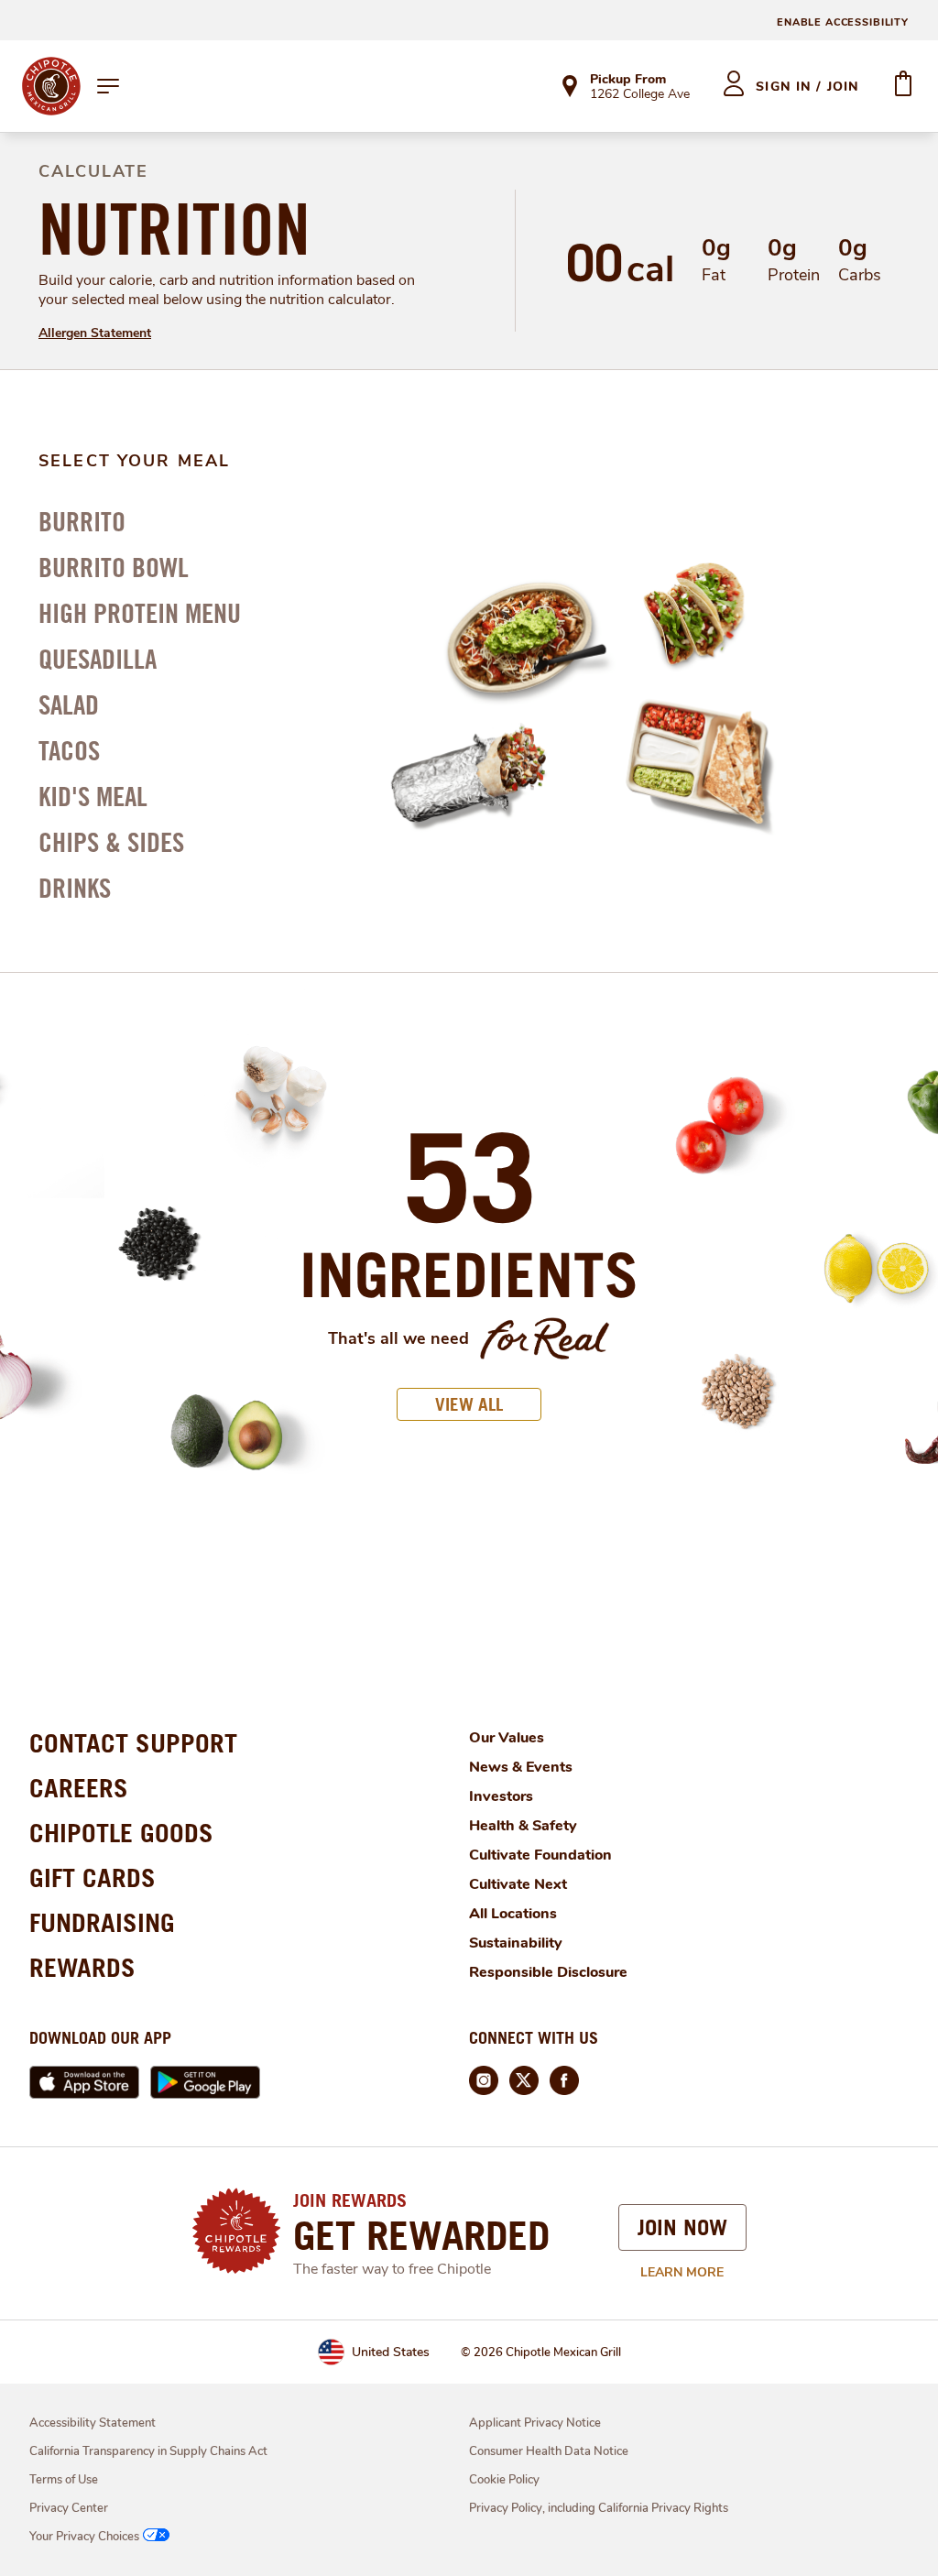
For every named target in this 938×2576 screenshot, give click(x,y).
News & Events (521, 1767)
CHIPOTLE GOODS (121, 1833)
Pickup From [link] (628, 79)
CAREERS (79, 1788)
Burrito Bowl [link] (114, 567)
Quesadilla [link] (98, 659)
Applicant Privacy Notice (535, 2423)
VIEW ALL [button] (469, 1404)
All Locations (513, 1914)
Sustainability (516, 1943)
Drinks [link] (75, 888)
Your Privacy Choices (84, 2537)
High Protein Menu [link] (140, 613)
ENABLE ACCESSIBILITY (843, 22)
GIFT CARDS (93, 1877)
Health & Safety (523, 1826)
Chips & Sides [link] (111, 842)
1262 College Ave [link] (640, 95)
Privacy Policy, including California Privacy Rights (599, 2508)
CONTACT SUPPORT (133, 1743)
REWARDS (82, 1967)
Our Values (507, 1738)
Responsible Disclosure (548, 1972)
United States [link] (391, 2352)
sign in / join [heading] (807, 87)
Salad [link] (69, 704)
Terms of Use (64, 2480)
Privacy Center (69, 2508)
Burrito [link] (82, 521)
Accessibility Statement (93, 2423)
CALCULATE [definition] (93, 171)
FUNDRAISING (102, 1922)
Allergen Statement (95, 333)
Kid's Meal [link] (93, 796)
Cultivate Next (518, 1884)
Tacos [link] (69, 750)
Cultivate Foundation (540, 1855)
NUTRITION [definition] (175, 229)
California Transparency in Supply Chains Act (148, 2451)
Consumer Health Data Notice (549, 2451)
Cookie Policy (504, 2480)
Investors (501, 1796)
